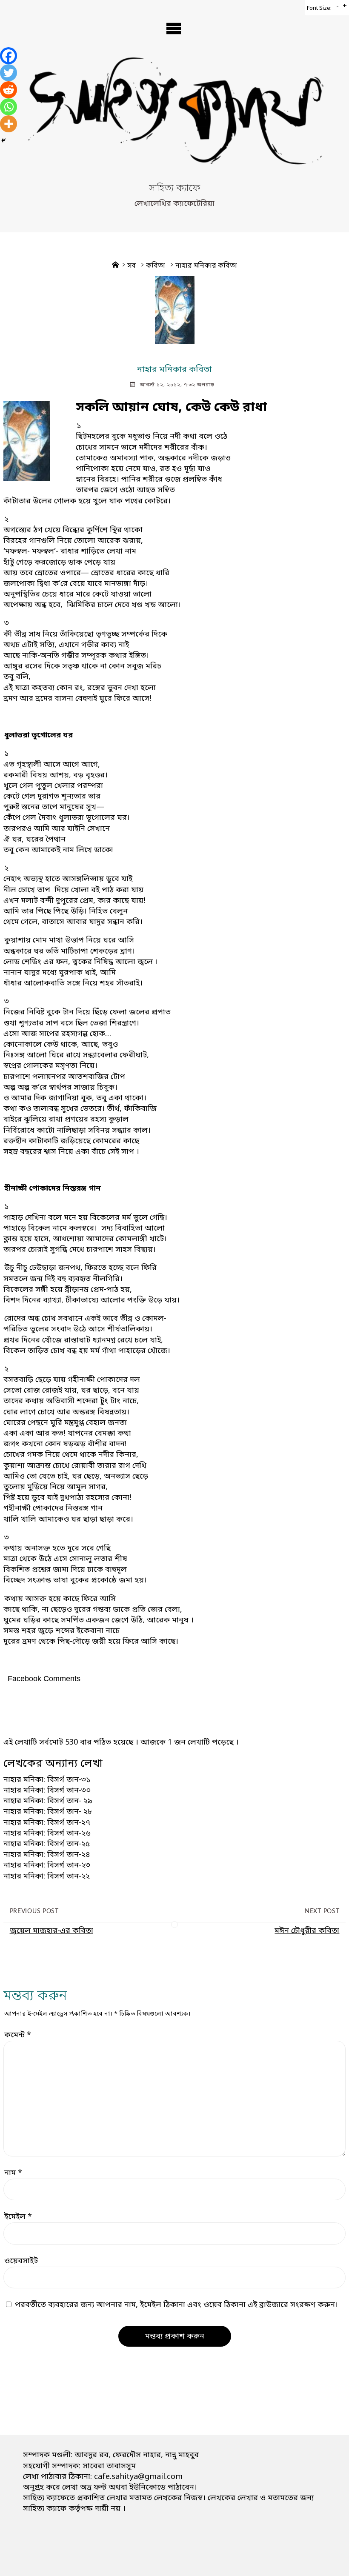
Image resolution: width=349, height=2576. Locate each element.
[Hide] (3, 140)
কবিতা (156, 266)
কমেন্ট (18, 2035)
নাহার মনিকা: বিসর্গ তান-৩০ (47, 1791)
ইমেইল (18, 2217)
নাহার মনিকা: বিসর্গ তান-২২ (47, 1876)
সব (132, 266)
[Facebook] (9, 56)
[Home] (115, 266)
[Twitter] (9, 73)
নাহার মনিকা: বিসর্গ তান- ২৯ (48, 1801)
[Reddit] (9, 90)
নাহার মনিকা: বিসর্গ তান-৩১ (47, 1780)
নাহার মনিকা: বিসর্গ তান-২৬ (47, 1833)
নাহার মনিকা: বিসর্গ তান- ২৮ (48, 1812)
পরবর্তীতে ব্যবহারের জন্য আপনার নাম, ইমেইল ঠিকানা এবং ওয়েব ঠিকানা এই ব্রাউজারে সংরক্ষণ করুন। (176, 2305)
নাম (13, 2173)
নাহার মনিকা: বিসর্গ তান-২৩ (47, 1865)
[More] (9, 124)
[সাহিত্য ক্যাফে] (174, 118)
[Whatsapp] (9, 107)
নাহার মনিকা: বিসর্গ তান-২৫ (47, 1844)
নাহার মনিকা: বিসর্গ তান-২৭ (47, 1823)
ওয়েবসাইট (21, 2261)
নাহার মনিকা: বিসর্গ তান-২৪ (47, 1855)
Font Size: (319, 8)
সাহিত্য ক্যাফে (174, 189)
